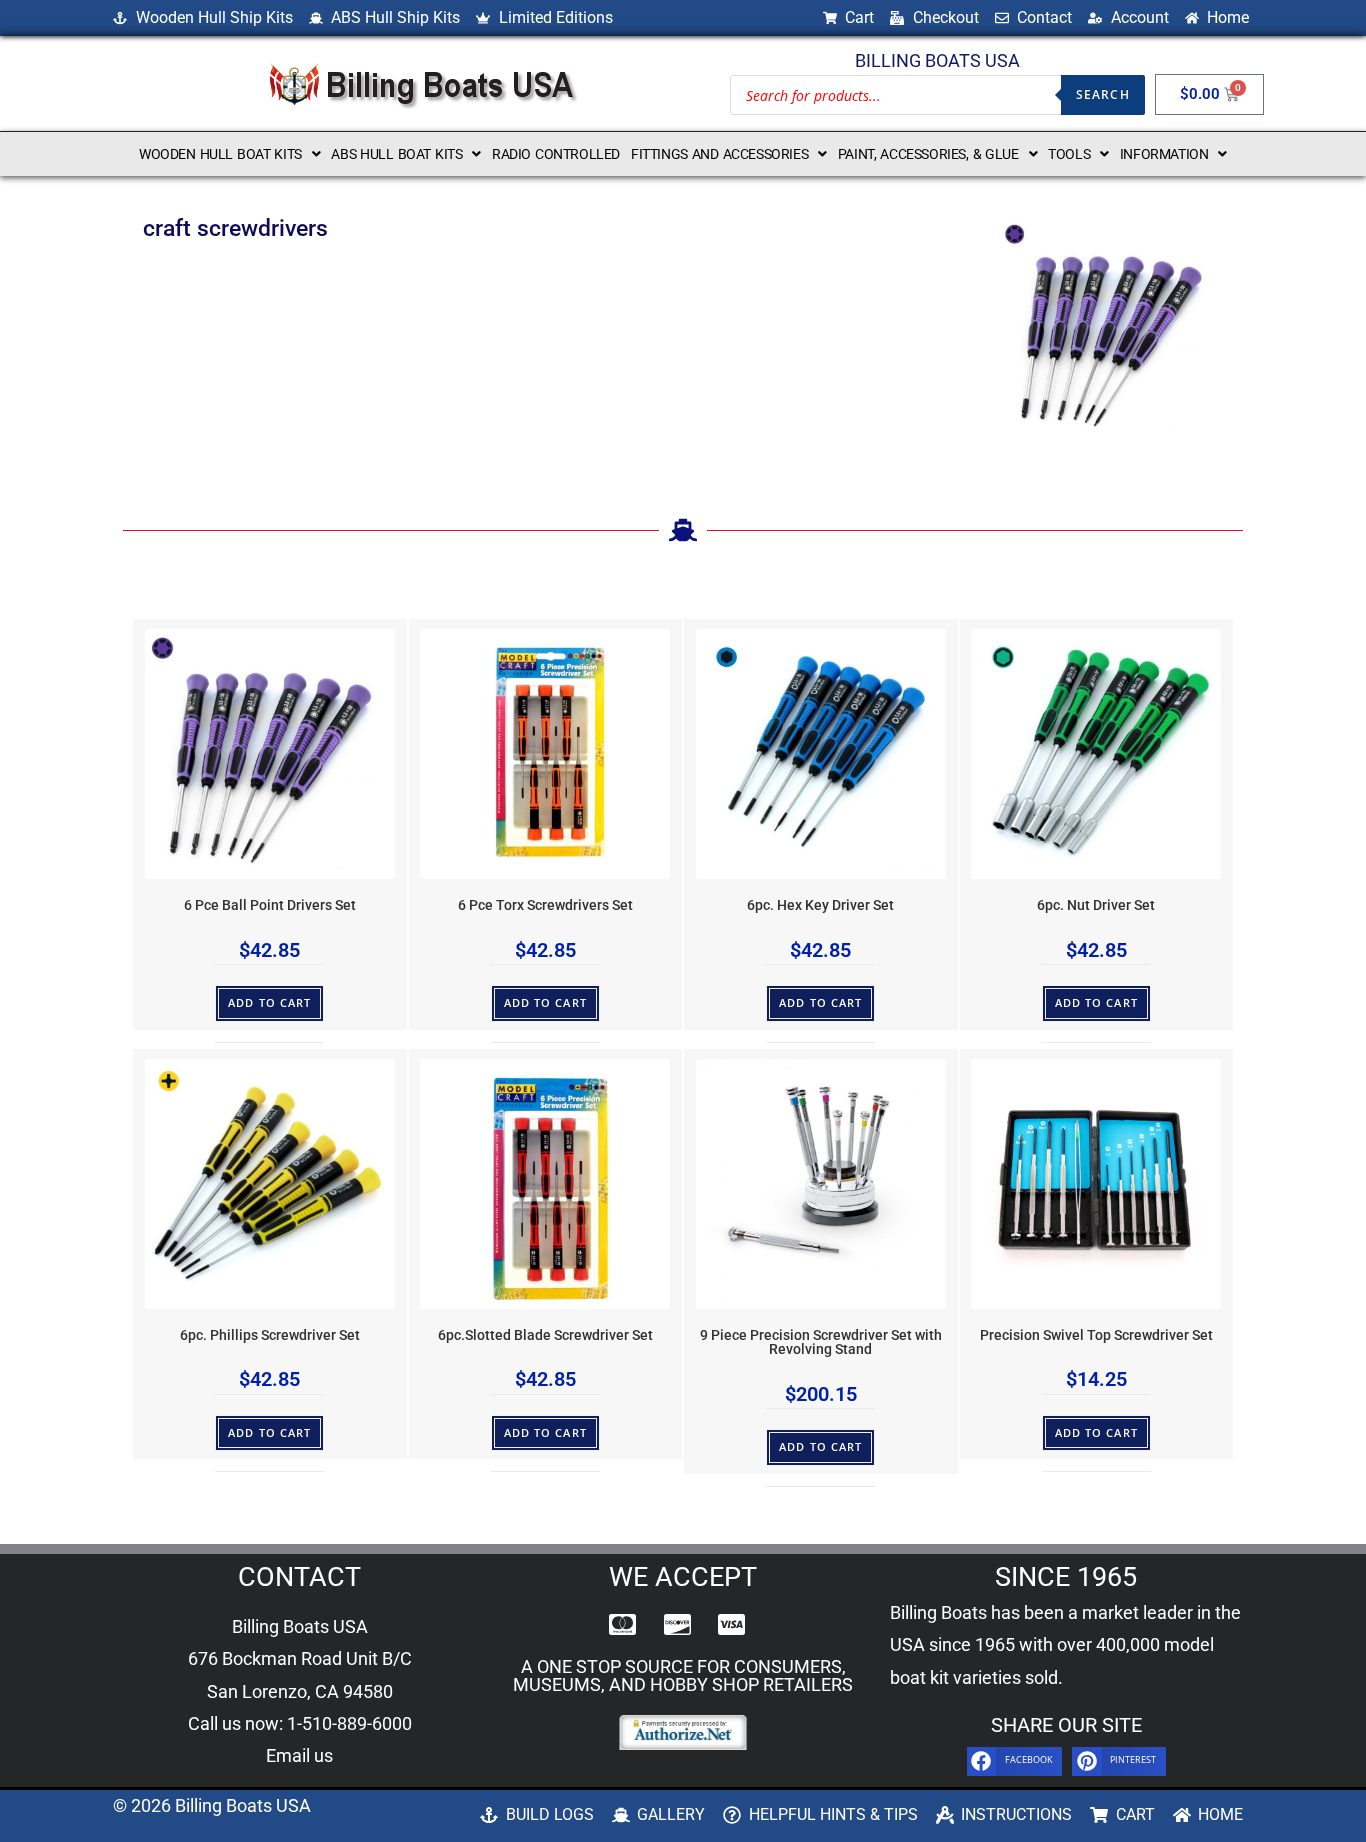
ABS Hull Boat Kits (396, 154)
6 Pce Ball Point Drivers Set (270, 905)
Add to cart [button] (269, 1002)
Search (1103, 94)
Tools (1069, 154)
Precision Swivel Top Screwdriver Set (1096, 1335)
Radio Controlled (556, 154)
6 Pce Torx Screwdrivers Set (545, 905)
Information (1164, 154)
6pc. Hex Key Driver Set (820, 905)
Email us (299, 1755)
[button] (229, 154)
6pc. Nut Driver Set (1096, 905)
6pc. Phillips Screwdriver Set (270, 1335)
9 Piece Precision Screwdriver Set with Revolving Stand (821, 1342)
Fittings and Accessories (719, 154)
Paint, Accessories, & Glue (928, 154)
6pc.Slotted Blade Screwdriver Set (545, 1335)
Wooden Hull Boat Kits (220, 154)
